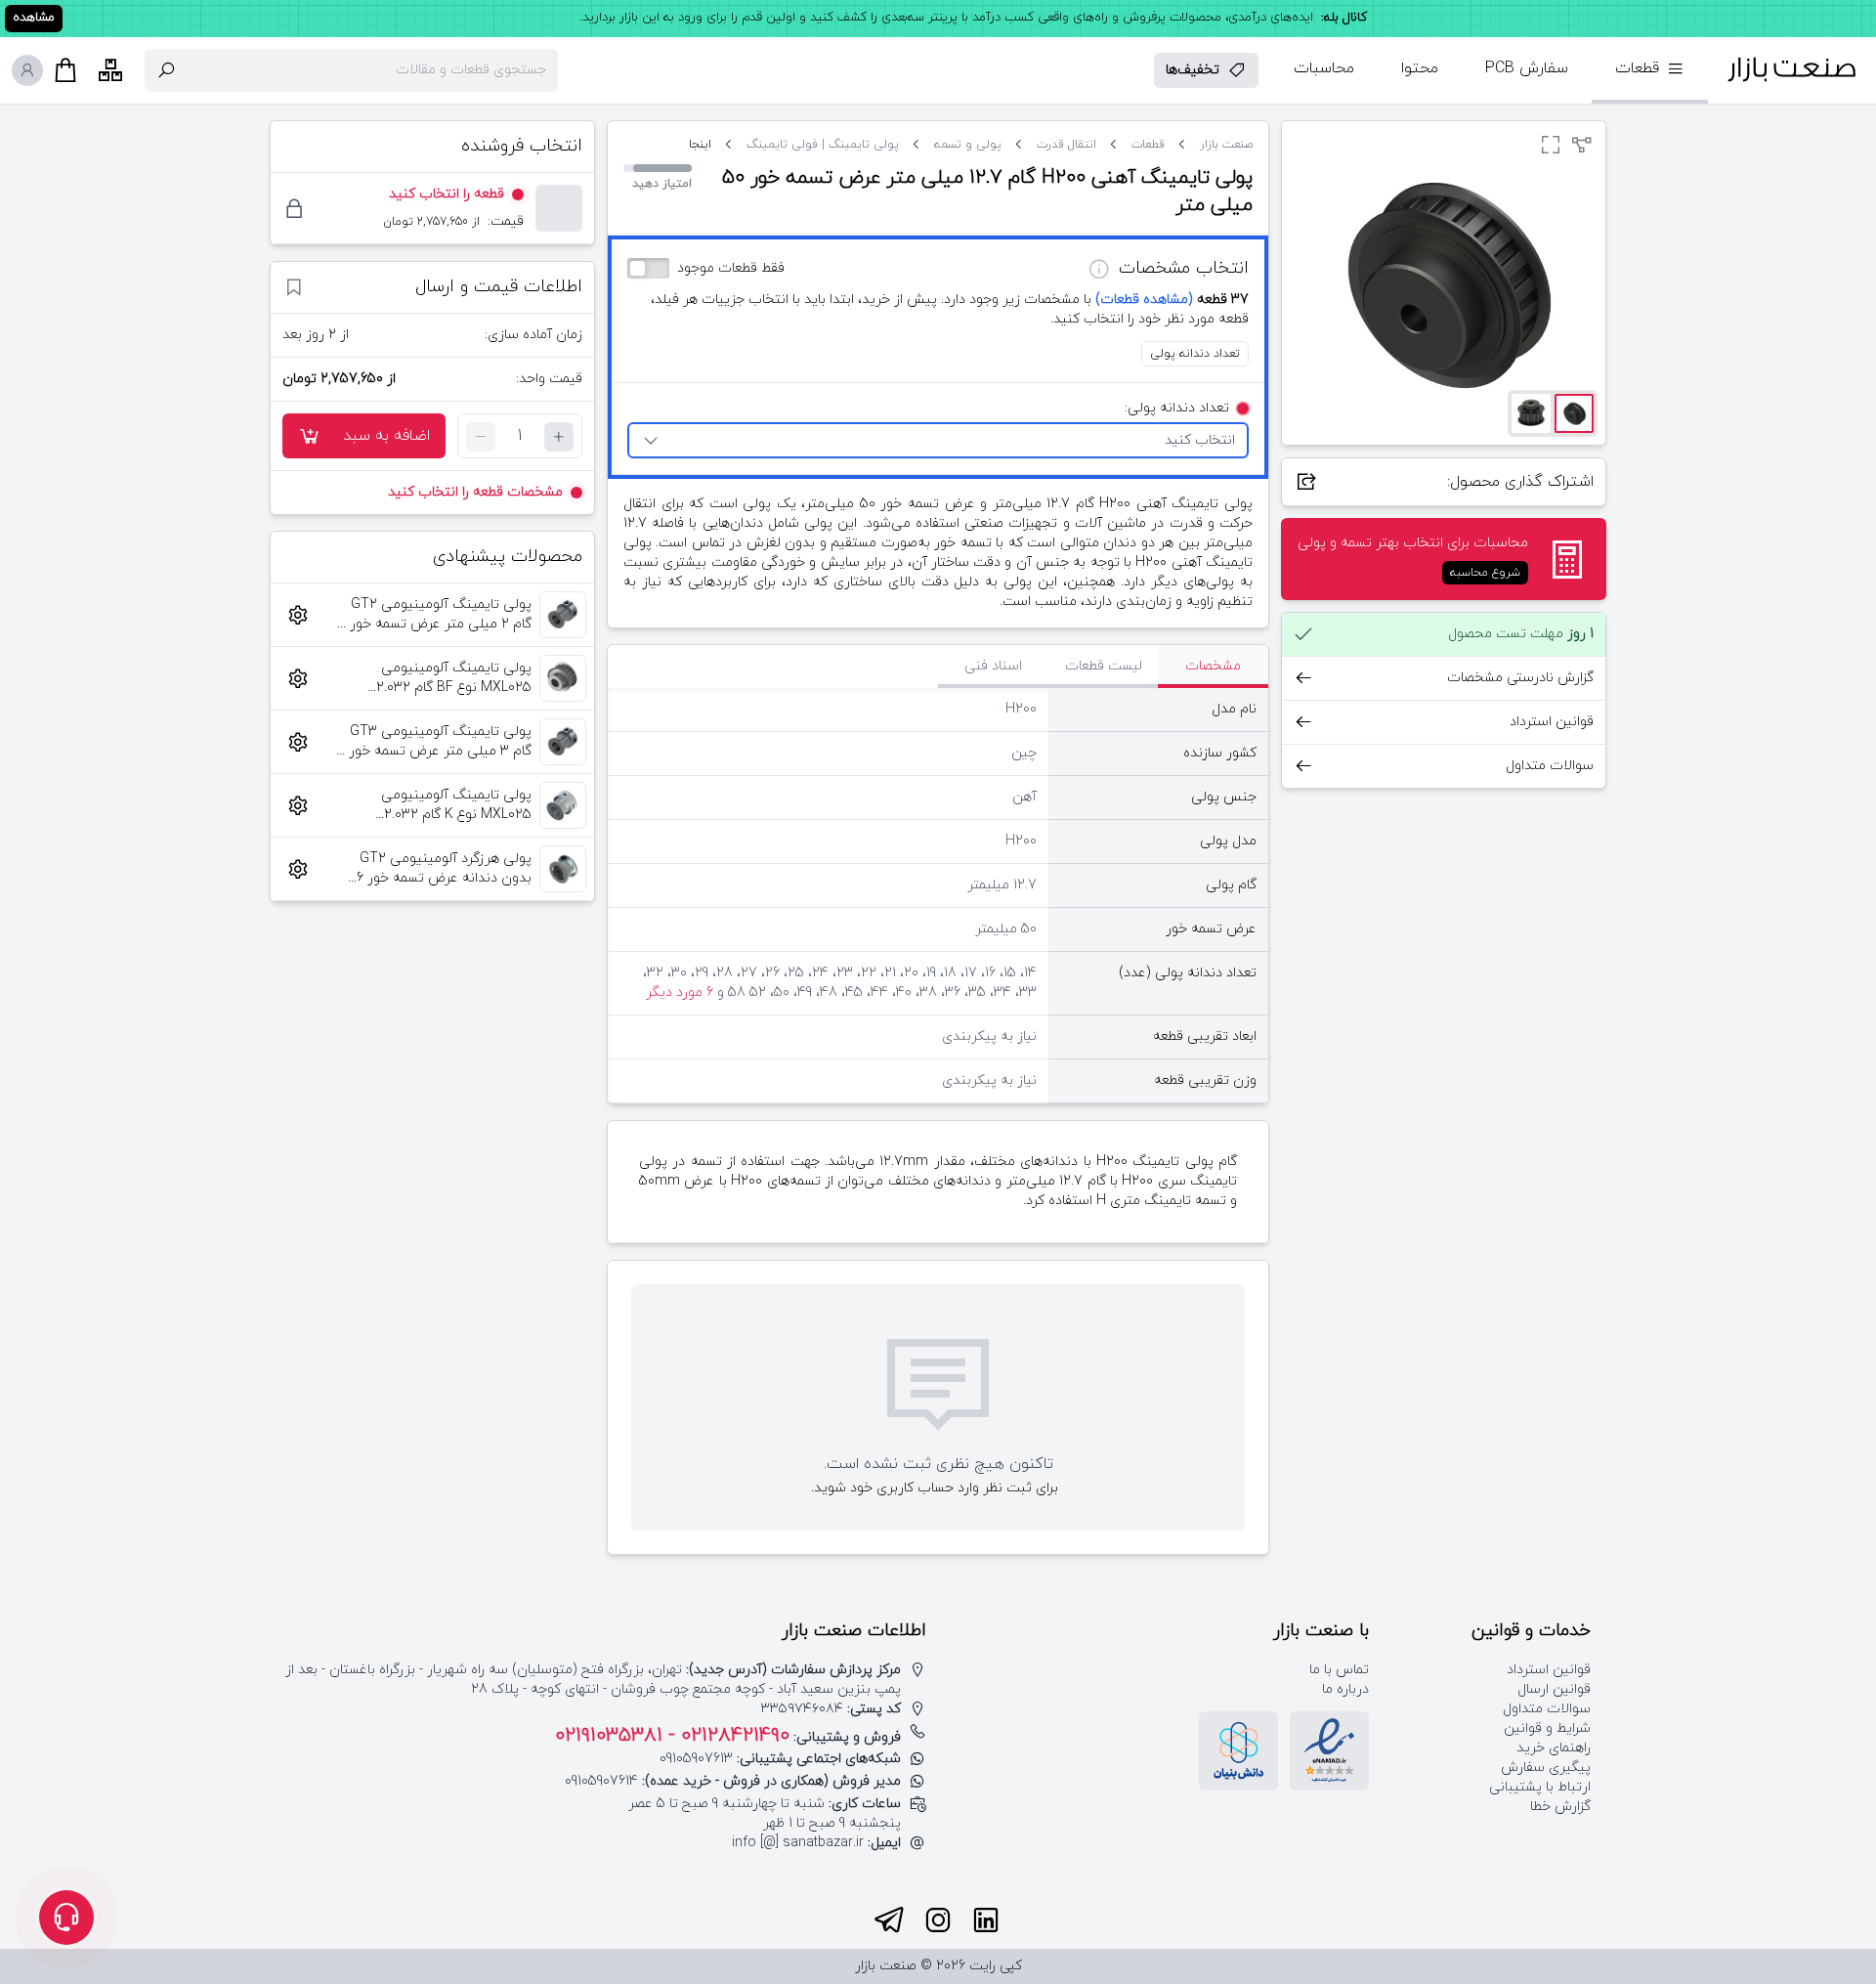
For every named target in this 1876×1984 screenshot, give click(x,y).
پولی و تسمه (968, 145)
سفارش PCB (1527, 68)
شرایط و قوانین (1547, 1728)
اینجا (700, 145)
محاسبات (1324, 68)
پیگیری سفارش (1546, 1768)
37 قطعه (1172, 300)
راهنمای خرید (1554, 1748)
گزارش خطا (1560, 1807)
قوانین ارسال (1554, 1689)
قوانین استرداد (1549, 1670)
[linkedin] (986, 1920)
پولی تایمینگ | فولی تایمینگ (823, 145)
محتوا (1420, 68)
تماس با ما (1339, 1670)
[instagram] (938, 1920)
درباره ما (1345, 1689)
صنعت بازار (1226, 145)
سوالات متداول (1547, 1709)
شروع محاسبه (1485, 573)
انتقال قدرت (1066, 145)
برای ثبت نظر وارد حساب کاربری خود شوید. (935, 1488)
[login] (27, 70)
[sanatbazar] (1792, 70)
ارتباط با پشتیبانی (1540, 1787)
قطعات (1148, 145)
